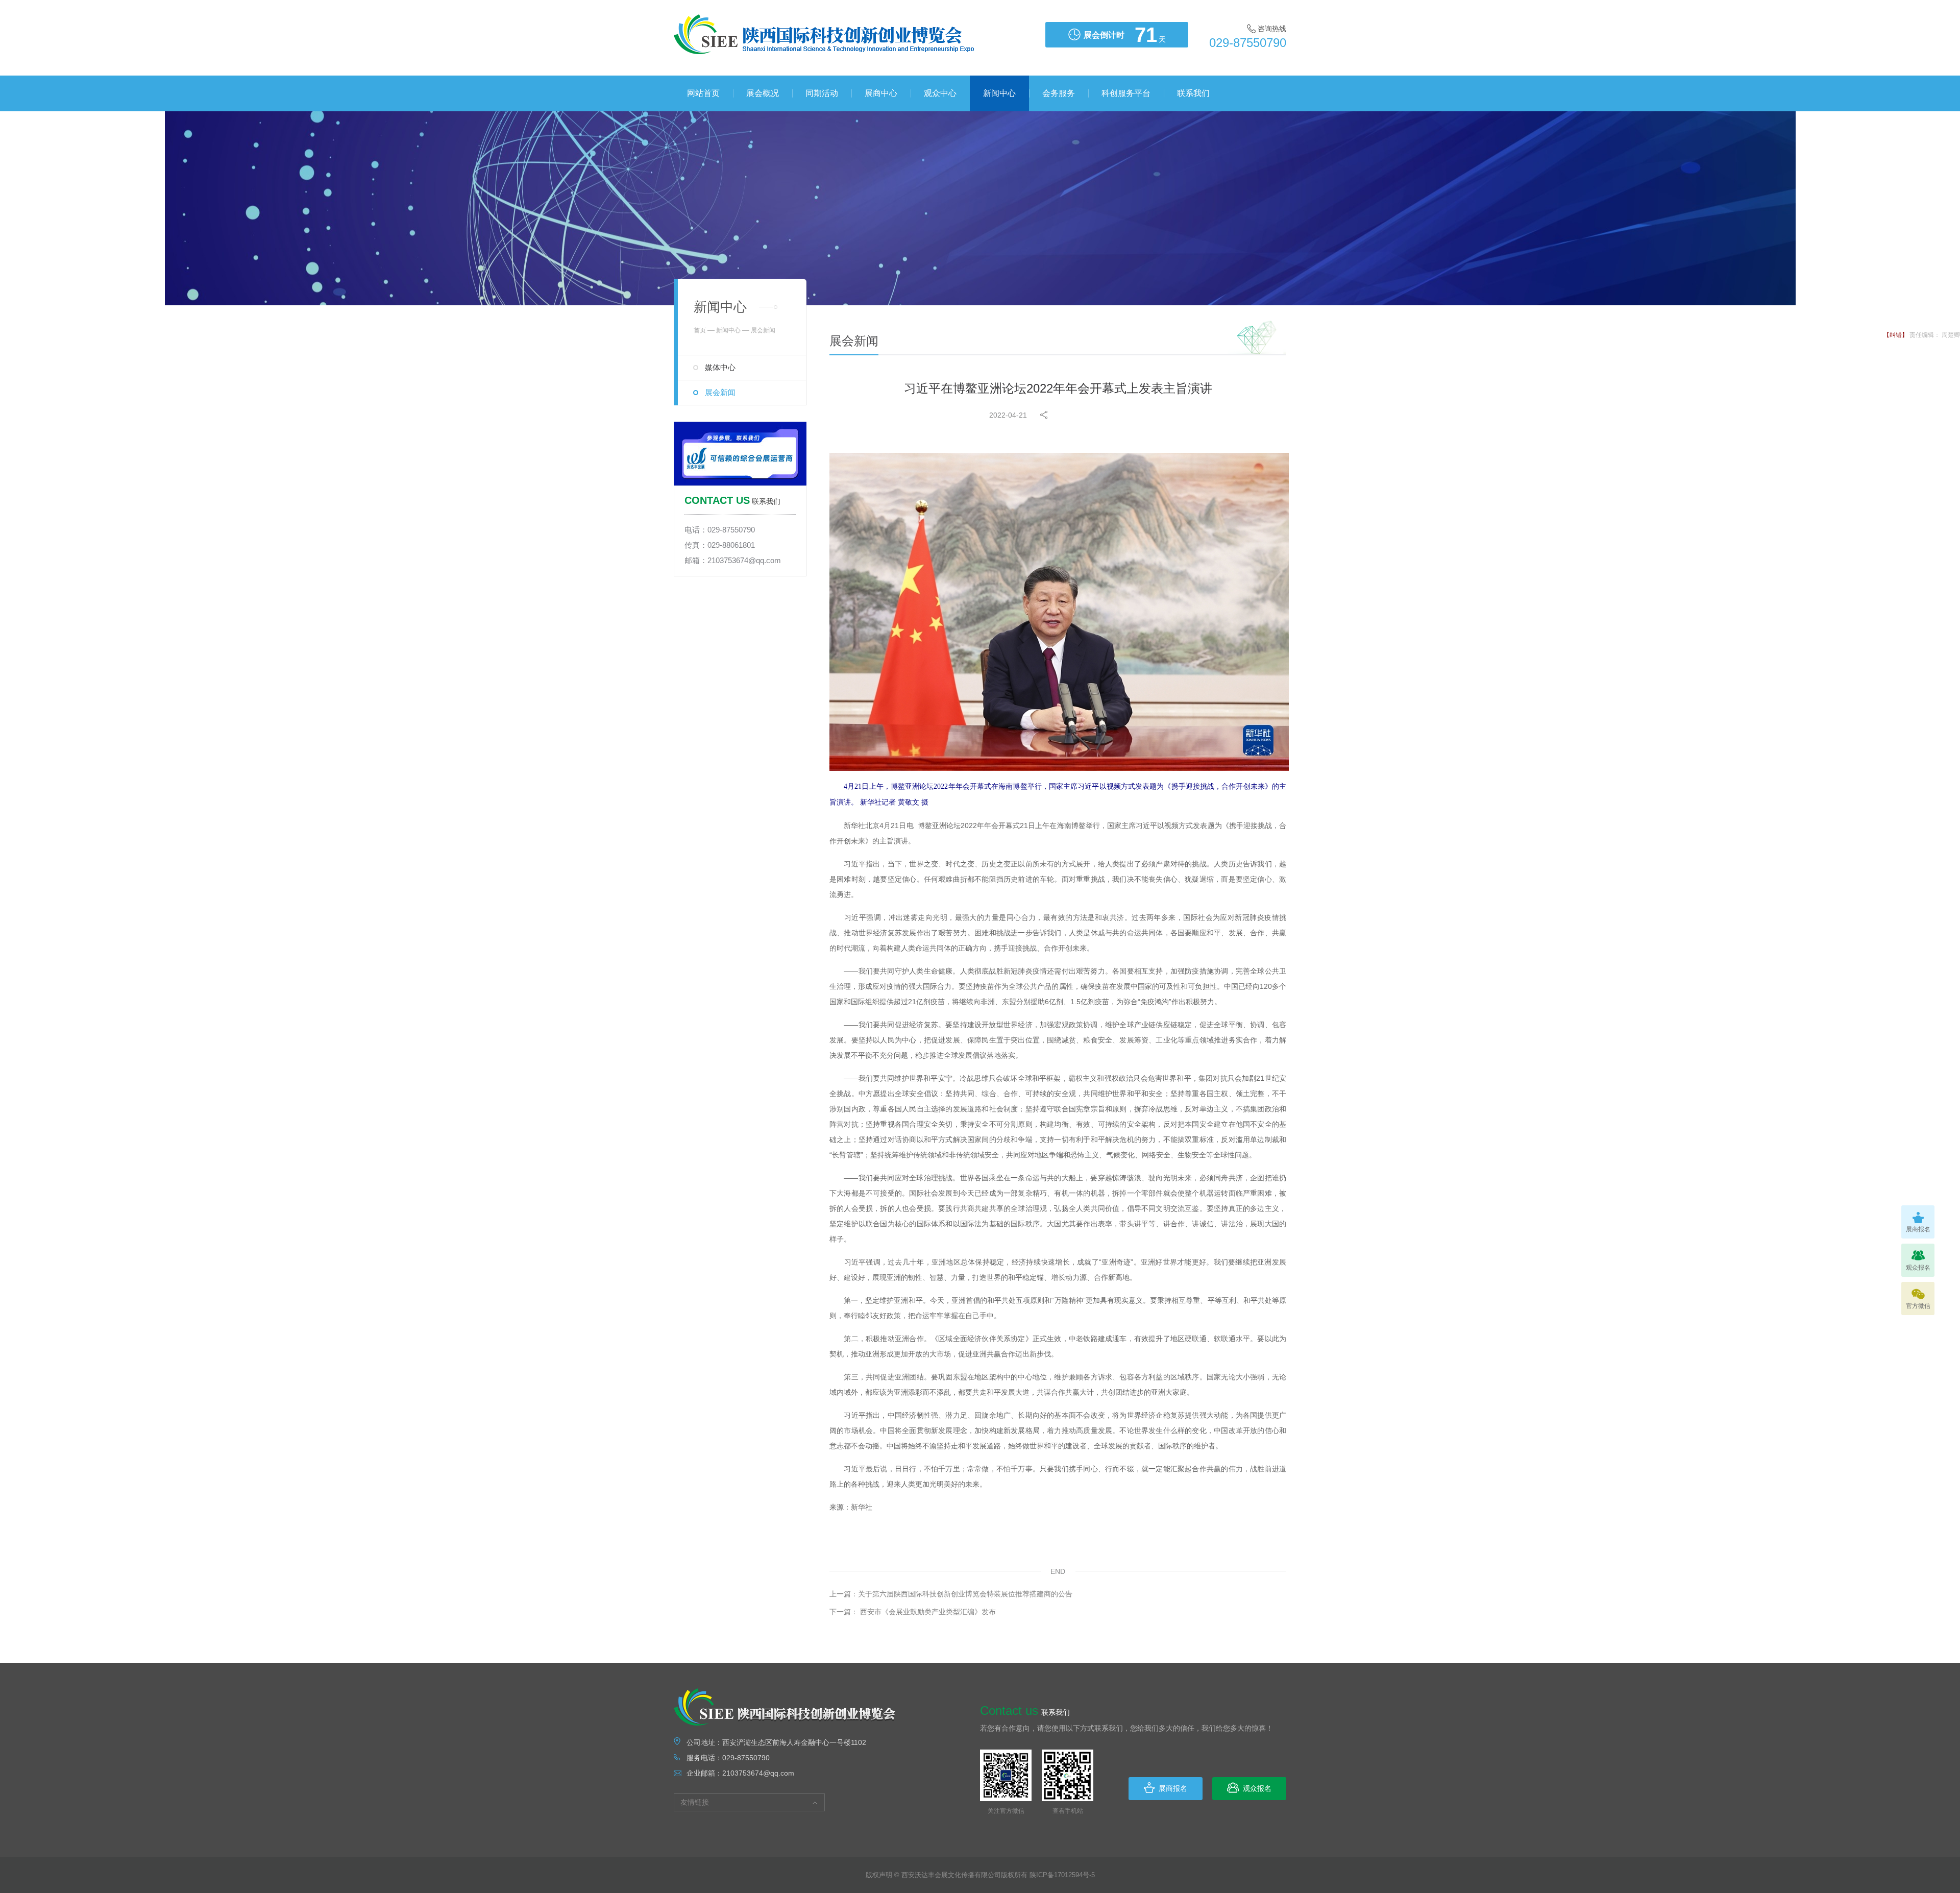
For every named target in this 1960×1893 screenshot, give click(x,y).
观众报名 (1257, 1788)
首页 (700, 330)
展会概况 (763, 93)
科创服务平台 (1126, 93)
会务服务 (1059, 93)
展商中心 (881, 93)
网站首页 (703, 93)
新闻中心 (999, 93)
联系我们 (1193, 93)
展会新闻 (720, 392)
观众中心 (940, 93)
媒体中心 (720, 367)
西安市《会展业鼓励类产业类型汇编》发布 (913, 1612)
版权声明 (879, 1875)
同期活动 (822, 93)
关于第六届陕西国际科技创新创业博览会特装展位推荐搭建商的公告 (951, 1594)
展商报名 (1173, 1788)
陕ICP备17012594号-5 (1062, 1875)
